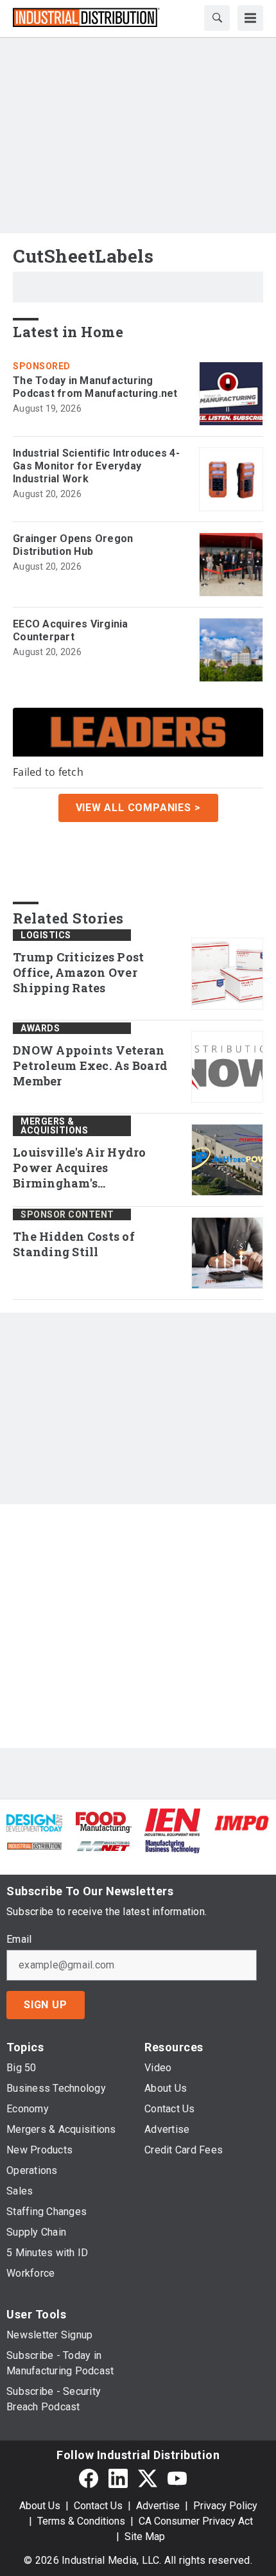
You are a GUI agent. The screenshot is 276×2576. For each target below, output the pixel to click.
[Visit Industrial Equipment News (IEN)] (172, 1822)
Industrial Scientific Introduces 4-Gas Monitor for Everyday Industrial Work (96, 466)
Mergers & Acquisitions (54, 1126)
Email (19, 1940)
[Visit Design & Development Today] (34, 1822)
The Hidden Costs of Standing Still (74, 1244)
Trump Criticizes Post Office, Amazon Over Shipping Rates (78, 973)
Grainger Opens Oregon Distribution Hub (73, 545)
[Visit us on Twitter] (148, 2479)
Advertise (158, 2506)
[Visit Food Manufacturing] (104, 1822)
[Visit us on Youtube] (177, 2479)
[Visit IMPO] (242, 1822)
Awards (40, 1028)
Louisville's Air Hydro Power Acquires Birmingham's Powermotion (80, 1168)
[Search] (217, 18)
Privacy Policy (225, 2506)
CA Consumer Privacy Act (196, 2521)
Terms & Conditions (81, 2521)
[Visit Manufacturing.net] (104, 1845)
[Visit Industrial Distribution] (34, 1845)
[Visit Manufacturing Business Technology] (172, 1845)
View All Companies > (138, 808)
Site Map (145, 2537)
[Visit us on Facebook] (89, 2479)
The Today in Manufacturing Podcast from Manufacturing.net (95, 387)
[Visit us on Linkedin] (118, 2479)
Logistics (46, 935)
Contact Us (98, 2506)
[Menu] (250, 18)
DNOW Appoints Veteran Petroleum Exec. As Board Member (90, 1066)
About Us (40, 2506)
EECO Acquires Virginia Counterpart (71, 630)
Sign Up (46, 2005)
